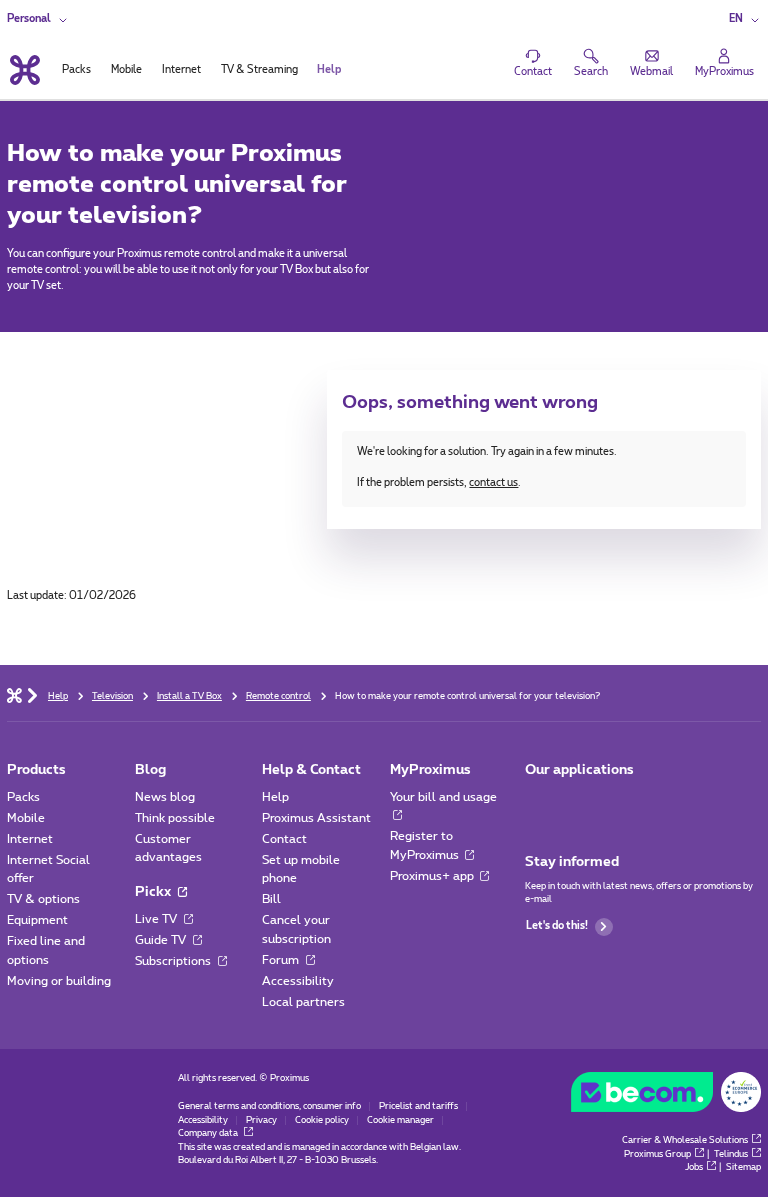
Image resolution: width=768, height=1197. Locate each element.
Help (275, 797)
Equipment (37, 920)
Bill (271, 899)
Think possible (175, 818)
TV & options (43, 899)
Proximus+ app (433, 876)
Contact (284, 839)
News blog (165, 797)
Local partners (303, 1002)
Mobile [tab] (126, 70)
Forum (282, 960)
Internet (30, 839)
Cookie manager (400, 1120)
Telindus (731, 1154)
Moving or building (59, 981)
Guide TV (162, 940)
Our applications (579, 770)
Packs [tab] (76, 70)
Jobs (694, 1167)
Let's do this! (557, 926)
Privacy (261, 1120)
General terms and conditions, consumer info (269, 1106)
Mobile (26, 818)
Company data (209, 1133)
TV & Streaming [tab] (259, 70)
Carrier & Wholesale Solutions (685, 1140)
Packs (23, 797)
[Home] (14, 694)
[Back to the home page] (23, 70)
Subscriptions (174, 961)
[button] (745, 20)
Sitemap (743, 1167)
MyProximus (430, 770)
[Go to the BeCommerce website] (665, 1095)
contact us (493, 483)
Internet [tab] (181, 70)
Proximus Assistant (316, 818)
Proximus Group (657, 1154)
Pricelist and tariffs (418, 1106)
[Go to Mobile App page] (538, 801)
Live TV (157, 919)
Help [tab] (329, 70)
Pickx (154, 892)
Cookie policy (322, 1120)
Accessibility (298, 981)
